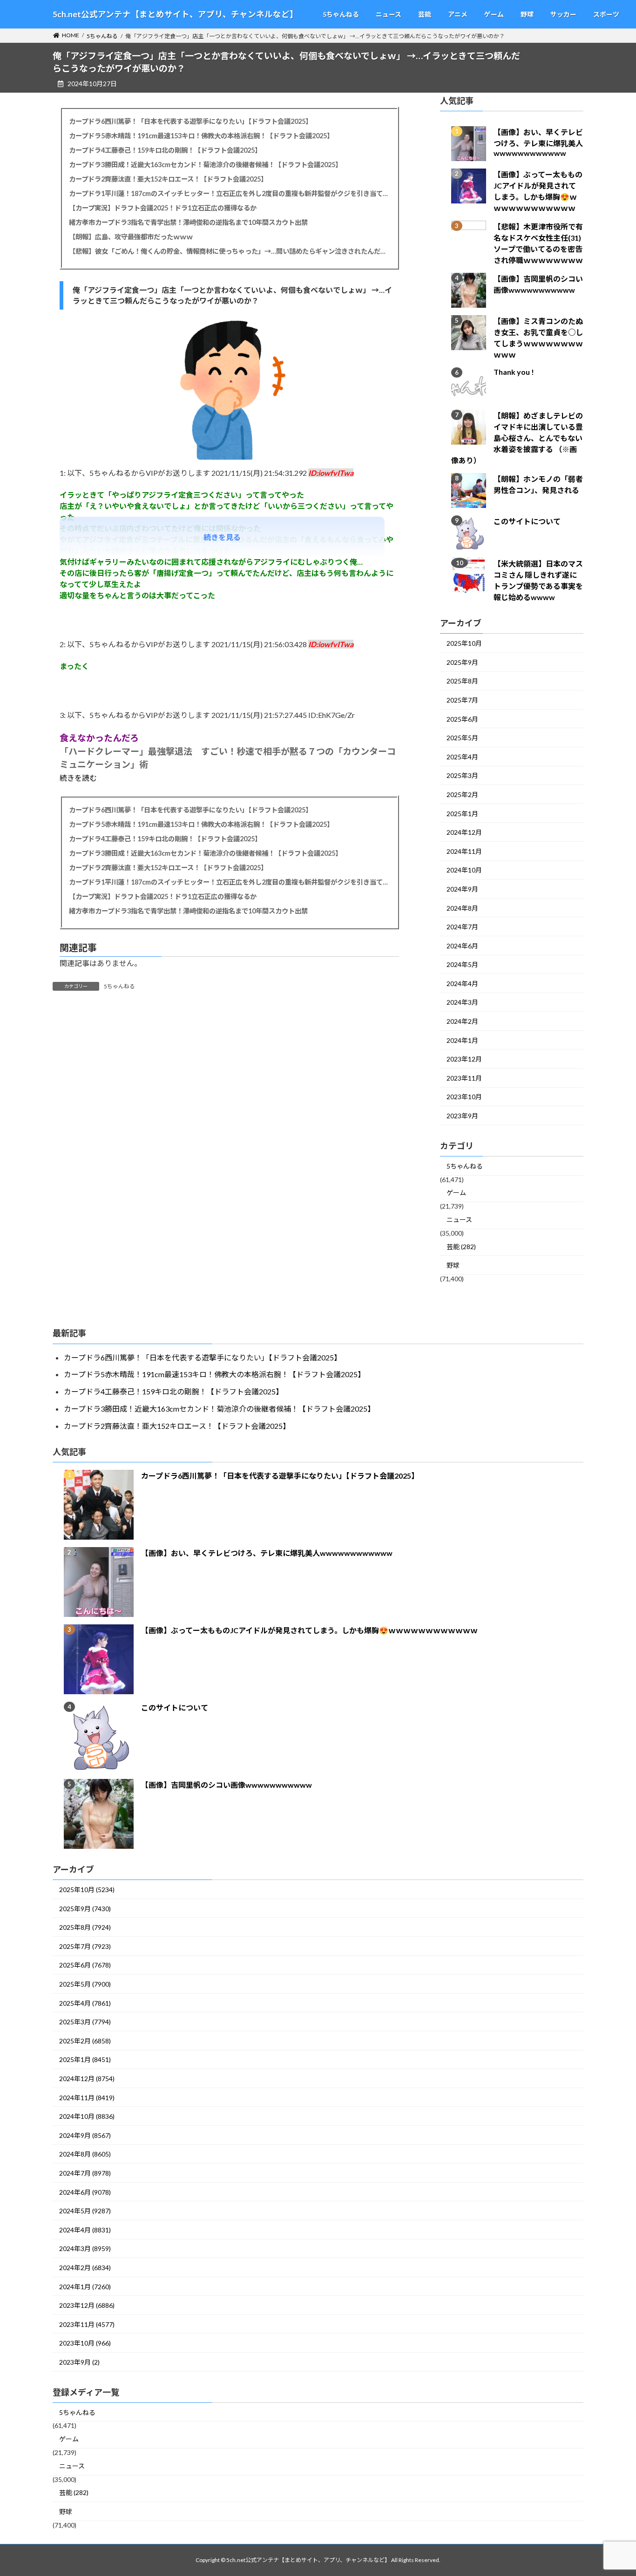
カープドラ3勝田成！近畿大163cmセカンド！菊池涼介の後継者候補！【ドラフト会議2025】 (205, 165)
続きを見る (222, 537)
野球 (453, 1266)
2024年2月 (462, 1022)
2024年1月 (462, 1040)
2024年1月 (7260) (85, 2287)
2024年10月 (464, 870)
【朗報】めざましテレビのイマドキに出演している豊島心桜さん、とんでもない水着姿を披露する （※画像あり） (517, 438)
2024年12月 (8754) (87, 2079)
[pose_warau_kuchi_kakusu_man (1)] (230, 463)
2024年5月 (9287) (85, 2211)
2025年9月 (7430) (85, 1909)
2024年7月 (462, 927)
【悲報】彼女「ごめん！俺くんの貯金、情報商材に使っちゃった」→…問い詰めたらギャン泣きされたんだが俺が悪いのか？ (229, 251)
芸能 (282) (461, 1247)
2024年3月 (462, 1003)
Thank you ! (514, 372)
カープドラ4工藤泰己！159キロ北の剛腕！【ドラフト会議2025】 (165, 150)
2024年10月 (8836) (87, 2116)
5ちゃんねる (119, 986)
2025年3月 (462, 776)
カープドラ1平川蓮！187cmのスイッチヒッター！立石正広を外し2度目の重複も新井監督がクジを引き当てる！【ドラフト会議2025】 (229, 193)
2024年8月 (462, 908)
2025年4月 (462, 757)
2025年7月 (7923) (85, 1946)
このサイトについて (527, 522)
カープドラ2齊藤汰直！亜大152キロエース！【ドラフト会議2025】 (168, 179)
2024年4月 (462, 984)
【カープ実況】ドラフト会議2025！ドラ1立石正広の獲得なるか (163, 208)
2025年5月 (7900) (85, 1984)
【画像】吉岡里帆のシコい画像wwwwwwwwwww (227, 1785)
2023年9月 (462, 1116)
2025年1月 (462, 814)
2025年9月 (462, 662)
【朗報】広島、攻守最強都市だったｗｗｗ (131, 237)
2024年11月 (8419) (87, 2098)
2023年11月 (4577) (87, 2324)
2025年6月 (462, 719)
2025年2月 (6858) (85, 2041)
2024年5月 (462, 965)
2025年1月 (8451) (85, 2059)
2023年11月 (464, 1078)
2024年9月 (462, 889)
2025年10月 (464, 644)
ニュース (459, 1220)
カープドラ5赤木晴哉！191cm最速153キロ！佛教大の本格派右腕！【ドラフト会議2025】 (201, 136)
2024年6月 (462, 946)
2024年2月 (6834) (85, 2268)
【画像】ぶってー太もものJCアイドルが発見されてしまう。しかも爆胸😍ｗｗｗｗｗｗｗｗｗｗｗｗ (309, 1630)
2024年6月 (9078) (85, 2192)
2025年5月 (462, 738)
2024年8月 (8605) (85, 2154)
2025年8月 (462, 681)
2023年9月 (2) (79, 2362)
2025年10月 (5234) (87, 1890)
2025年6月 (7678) (85, 1965)
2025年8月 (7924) (85, 1927)
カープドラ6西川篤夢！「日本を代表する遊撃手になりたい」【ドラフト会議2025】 (190, 121)
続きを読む (78, 778)
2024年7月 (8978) (85, 2173)
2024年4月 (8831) (85, 2230)
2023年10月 (464, 1097)
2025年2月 (462, 794)
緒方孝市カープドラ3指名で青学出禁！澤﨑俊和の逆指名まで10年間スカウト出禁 (188, 222)
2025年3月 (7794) (85, 2022)
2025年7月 (462, 700)
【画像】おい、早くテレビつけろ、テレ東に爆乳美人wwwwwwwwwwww (538, 143)
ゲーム (456, 1193)
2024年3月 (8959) (85, 2248)
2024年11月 (464, 851)
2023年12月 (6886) (87, 2305)
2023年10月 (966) (85, 2343)
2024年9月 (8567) (85, 2135)
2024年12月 (464, 833)
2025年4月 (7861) (85, 2003)
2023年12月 (464, 1059)
